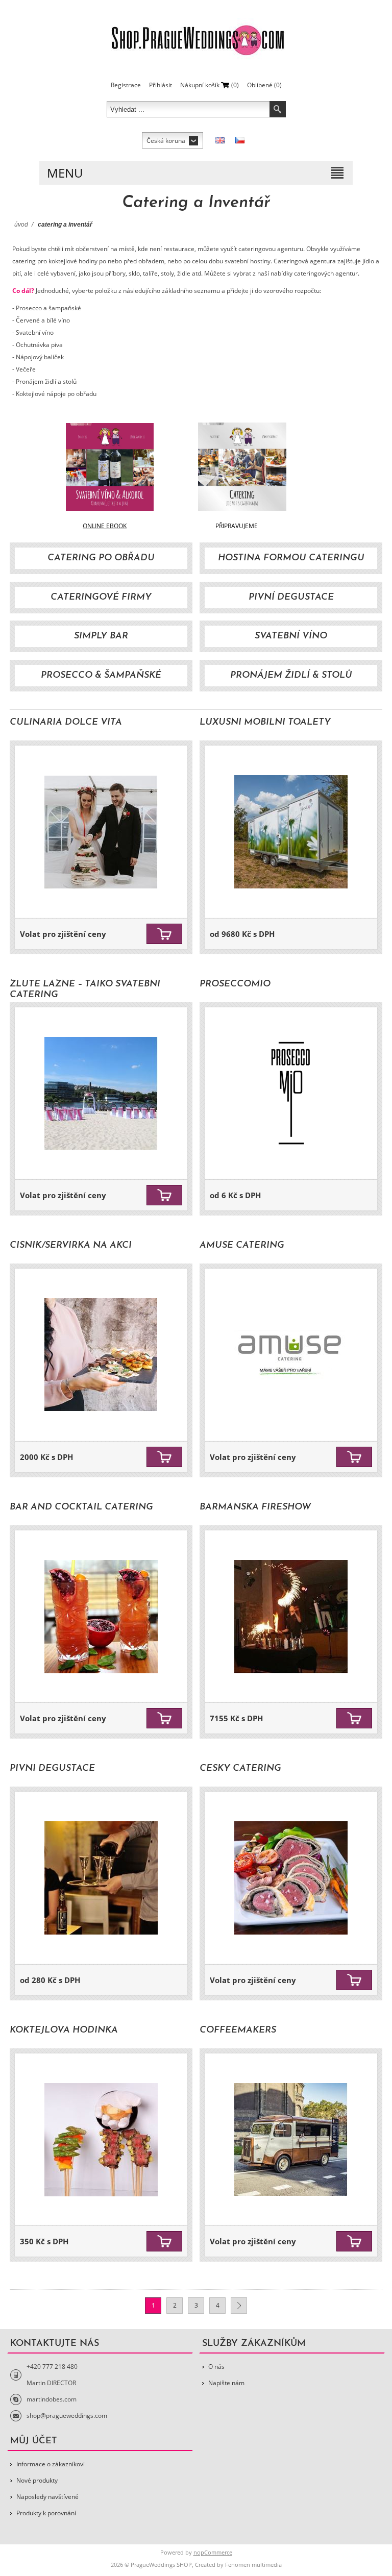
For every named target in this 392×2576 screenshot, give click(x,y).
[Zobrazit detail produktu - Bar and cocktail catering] (101, 1617)
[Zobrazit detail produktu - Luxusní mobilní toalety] (291, 832)
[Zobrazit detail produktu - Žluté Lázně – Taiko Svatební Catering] (101, 1094)
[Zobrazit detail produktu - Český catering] (291, 1878)
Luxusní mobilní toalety (265, 723)
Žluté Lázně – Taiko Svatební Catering (85, 990)
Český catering (240, 1769)
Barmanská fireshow (255, 1507)
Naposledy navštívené (47, 2497)
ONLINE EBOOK (105, 526)
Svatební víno (291, 636)
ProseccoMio (235, 984)
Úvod (21, 225)
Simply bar (101, 636)
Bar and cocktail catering (81, 1507)
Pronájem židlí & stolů (291, 676)
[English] (220, 140)
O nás (216, 2367)
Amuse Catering (242, 1246)
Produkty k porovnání (46, 2513)
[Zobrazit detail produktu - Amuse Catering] (291, 1355)
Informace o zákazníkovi (51, 2464)
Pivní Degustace (291, 598)
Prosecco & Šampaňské (101, 676)
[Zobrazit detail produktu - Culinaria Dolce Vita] (101, 832)
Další (239, 2306)
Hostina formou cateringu (291, 558)
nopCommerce (213, 2552)
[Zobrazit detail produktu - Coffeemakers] (291, 2140)
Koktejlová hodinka (64, 2030)
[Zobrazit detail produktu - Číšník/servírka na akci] (101, 1355)
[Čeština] (240, 140)
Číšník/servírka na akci (71, 1246)
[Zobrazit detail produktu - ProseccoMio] (291, 1094)
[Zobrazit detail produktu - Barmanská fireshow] (291, 1617)
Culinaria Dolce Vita (66, 723)
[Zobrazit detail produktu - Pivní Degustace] (101, 1878)
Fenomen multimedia (253, 2565)
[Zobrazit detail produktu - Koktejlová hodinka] (101, 2140)
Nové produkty (37, 2480)
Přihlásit (161, 85)
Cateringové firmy (101, 598)
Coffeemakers (238, 2030)
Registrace (126, 85)
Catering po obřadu (101, 558)
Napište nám (226, 2383)
